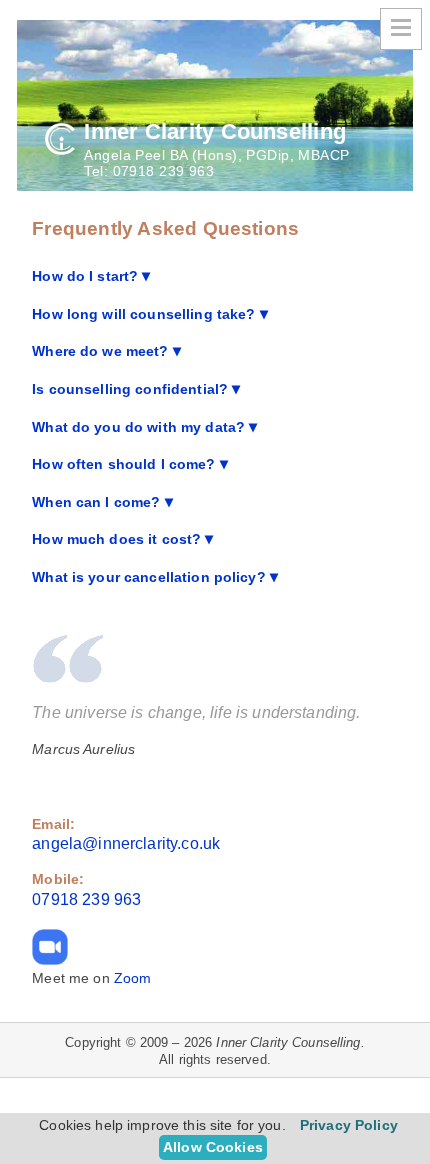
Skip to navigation (401, 29)
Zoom (133, 978)
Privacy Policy (349, 1125)
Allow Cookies (213, 1147)
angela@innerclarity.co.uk (126, 843)
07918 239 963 (164, 171)
